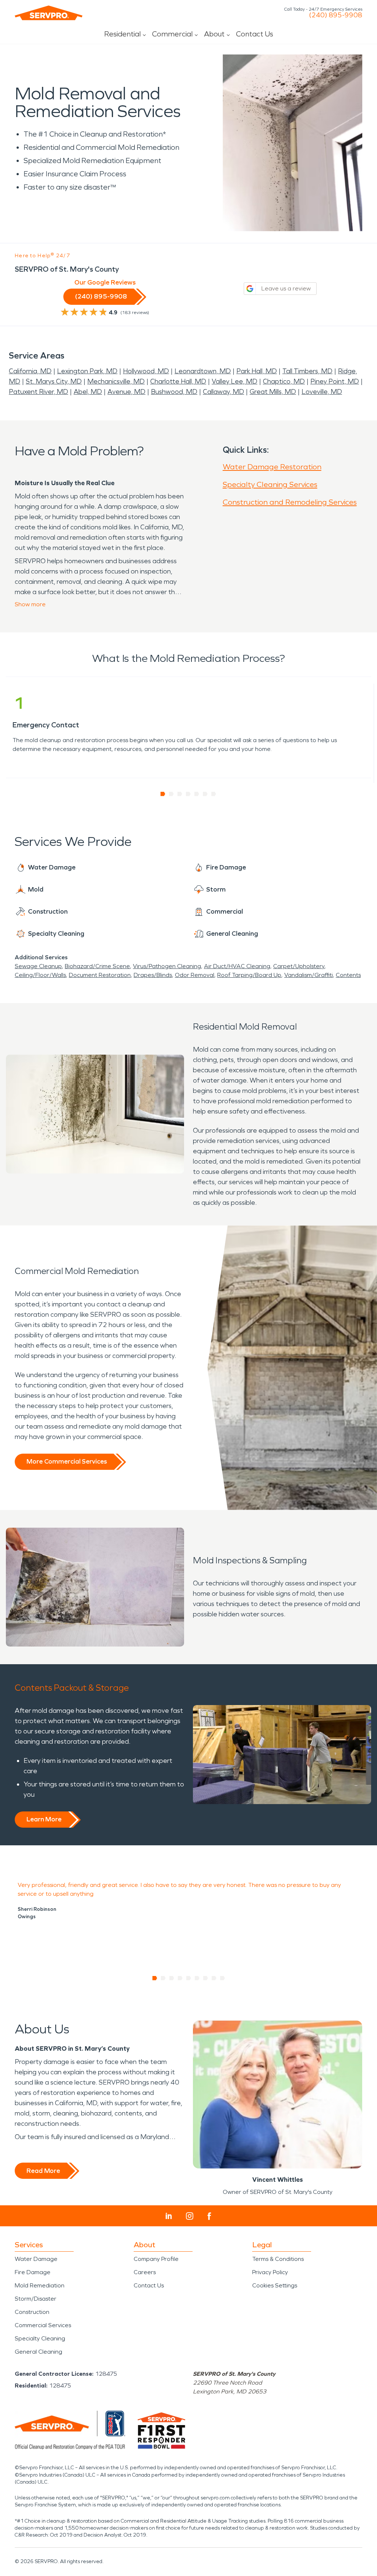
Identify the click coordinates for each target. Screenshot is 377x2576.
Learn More (44, 1819)
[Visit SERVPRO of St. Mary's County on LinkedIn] (169, 2216)
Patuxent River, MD (38, 392)
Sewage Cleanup (38, 966)
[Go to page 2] (171, 794)
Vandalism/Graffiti (309, 975)
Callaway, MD (223, 392)
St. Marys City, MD (54, 381)
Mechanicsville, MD (116, 381)
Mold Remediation (40, 2285)
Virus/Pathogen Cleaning (167, 966)
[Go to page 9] (223, 1978)
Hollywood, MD (146, 371)
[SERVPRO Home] (49, 13)
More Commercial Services (67, 1461)
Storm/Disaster (36, 2299)
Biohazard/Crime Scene (97, 966)
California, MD (30, 371)
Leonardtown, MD (203, 371)
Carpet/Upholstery (299, 966)
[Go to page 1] (163, 794)
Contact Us (255, 34)
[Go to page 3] (180, 794)
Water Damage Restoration (272, 467)
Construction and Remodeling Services (290, 502)
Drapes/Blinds (153, 975)
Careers (145, 2272)
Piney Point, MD (335, 381)
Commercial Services (43, 2325)
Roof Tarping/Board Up (249, 975)
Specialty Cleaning (40, 2338)
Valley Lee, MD (235, 381)
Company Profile (156, 2259)
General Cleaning (38, 2352)
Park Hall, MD (257, 371)
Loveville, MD (322, 392)
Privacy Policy (270, 2272)
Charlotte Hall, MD (178, 381)
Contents (348, 975)
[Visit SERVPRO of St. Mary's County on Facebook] (209, 2216)
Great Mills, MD (273, 392)
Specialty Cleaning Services (270, 484)
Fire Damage (33, 2272)
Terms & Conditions (278, 2259)
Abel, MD (88, 392)
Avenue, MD (126, 392)
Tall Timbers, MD (307, 371)
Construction (32, 2312)
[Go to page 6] (205, 794)
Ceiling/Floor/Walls (40, 975)
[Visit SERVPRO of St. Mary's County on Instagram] (190, 2216)
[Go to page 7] (214, 794)
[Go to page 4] (188, 794)
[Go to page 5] (197, 794)
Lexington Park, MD (87, 371)
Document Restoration (100, 975)
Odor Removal (195, 975)
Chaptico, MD (284, 381)
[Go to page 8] (214, 1978)
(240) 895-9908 (336, 15)
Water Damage (36, 2259)
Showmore (30, 604)
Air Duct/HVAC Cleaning (237, 966)
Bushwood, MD (174, 392)
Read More (43, 2171)
